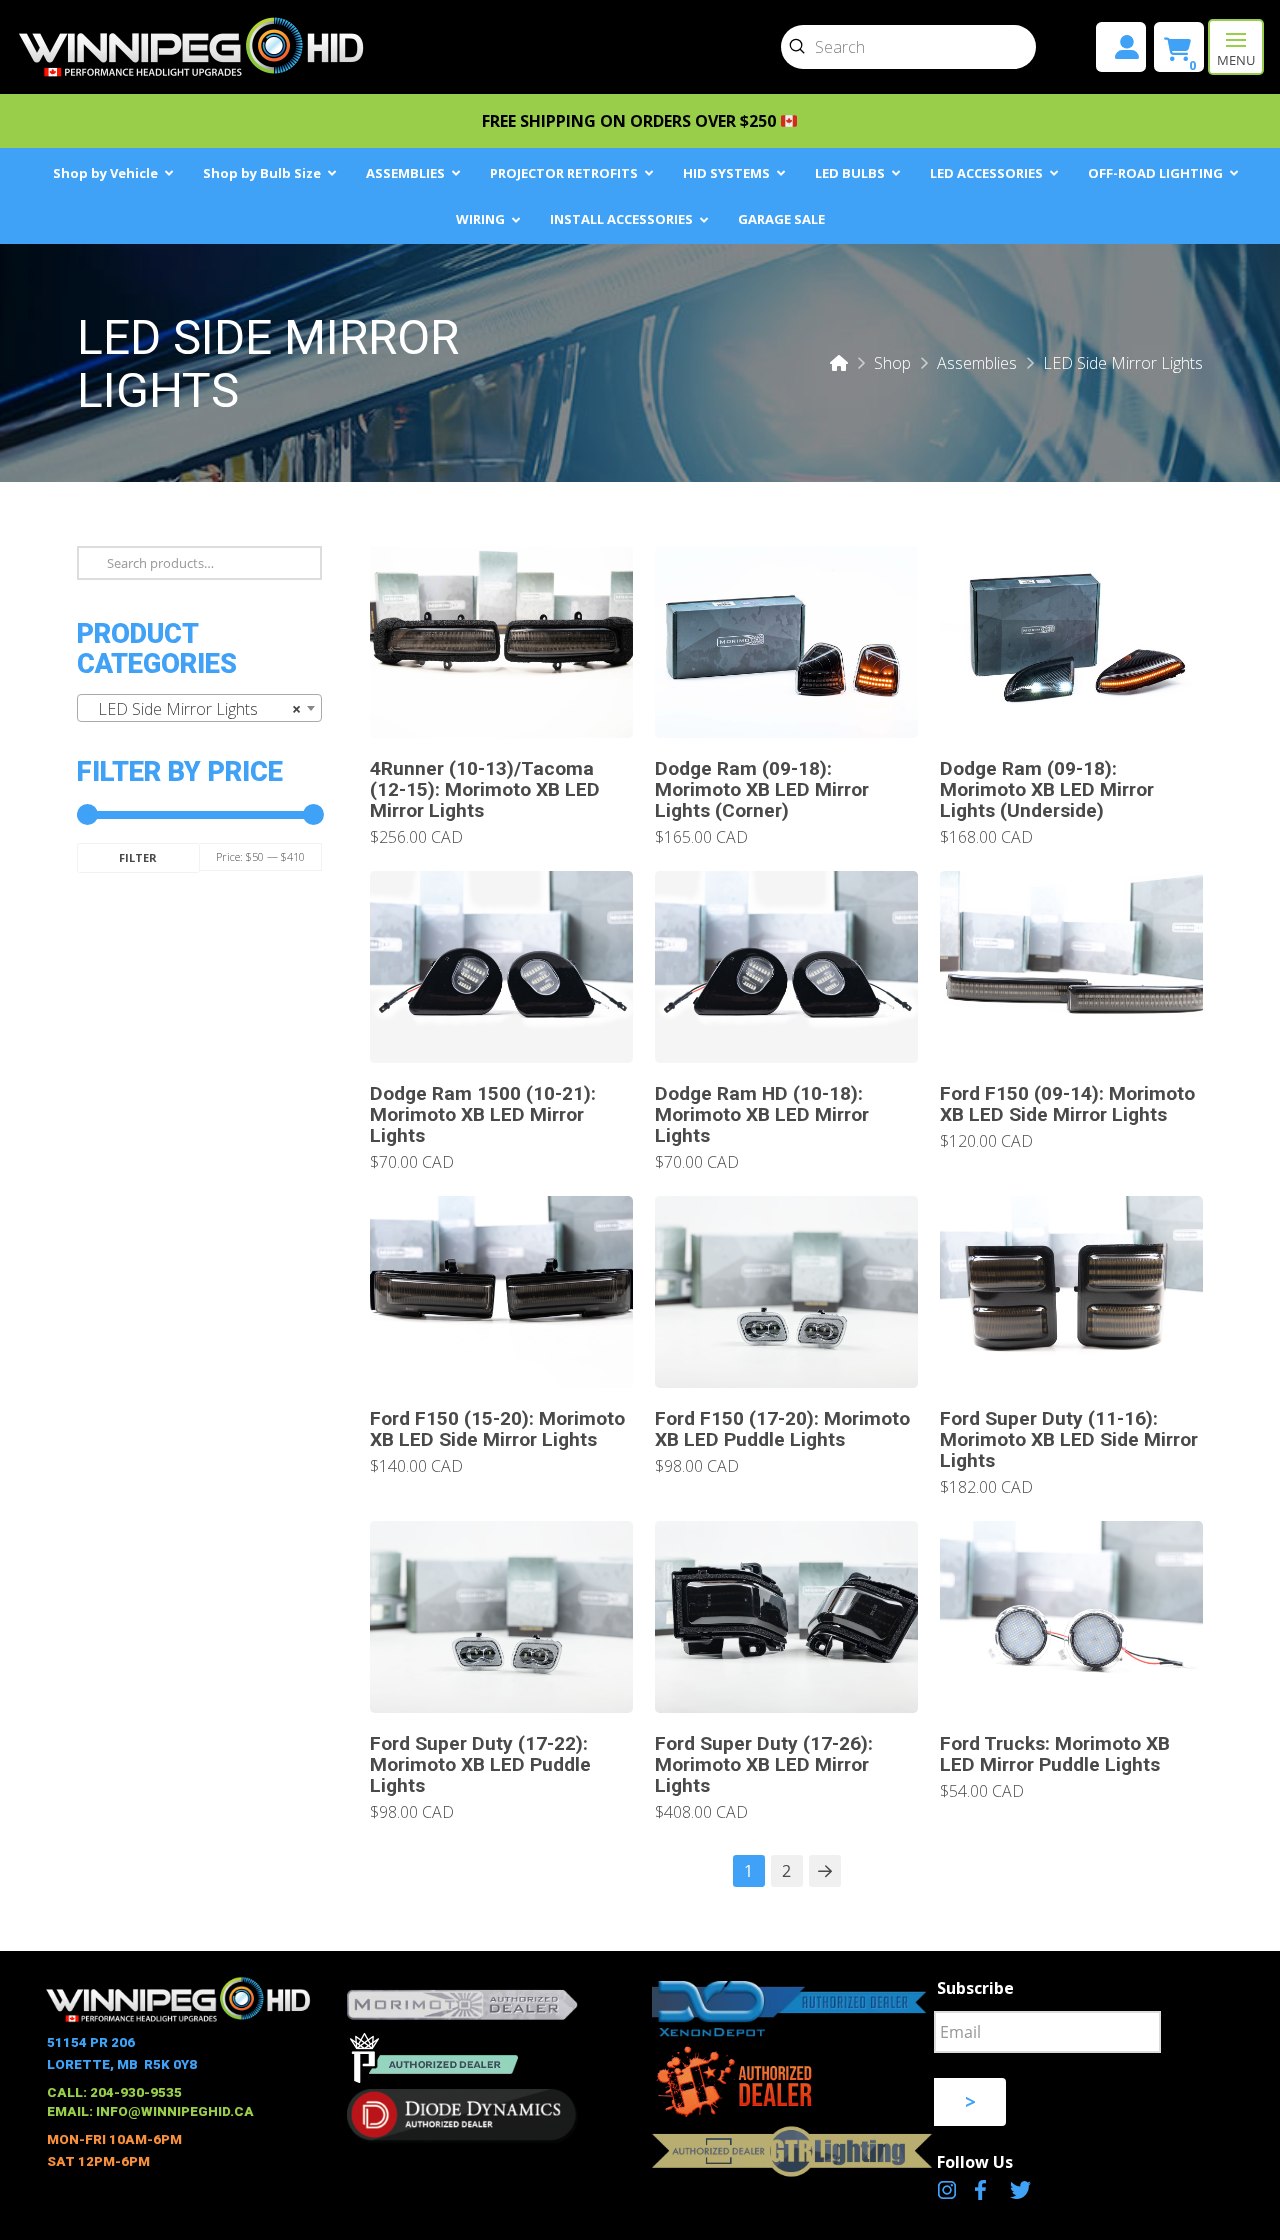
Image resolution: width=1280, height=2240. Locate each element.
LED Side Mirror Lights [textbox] (194, 709)
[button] (1236, 47)
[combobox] (200, 708)
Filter (138, 857)
